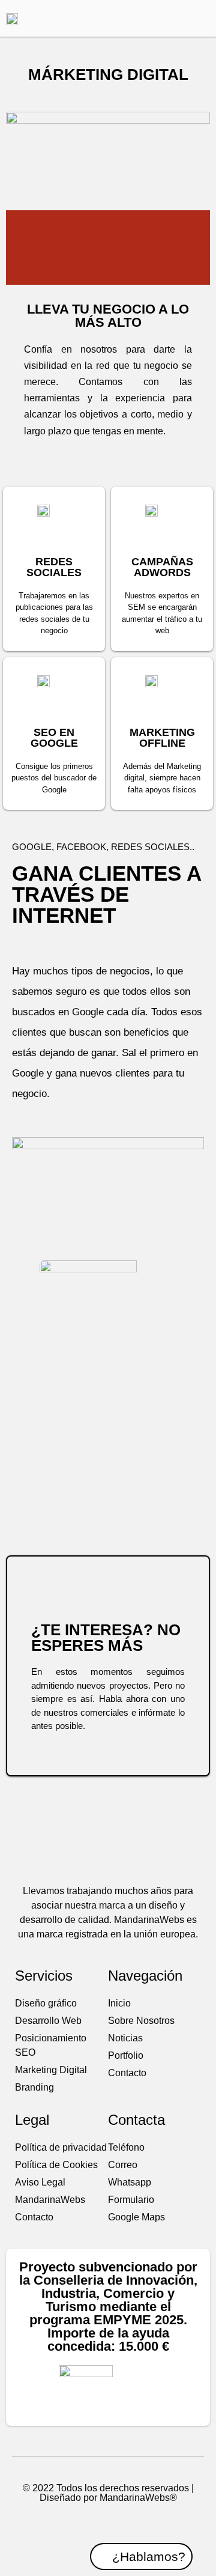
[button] (180, 18)
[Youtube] (108, 2523)
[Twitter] (65, 2523)
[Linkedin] (130, 2523)
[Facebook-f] (87, 2523)
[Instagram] (151, 2523)
